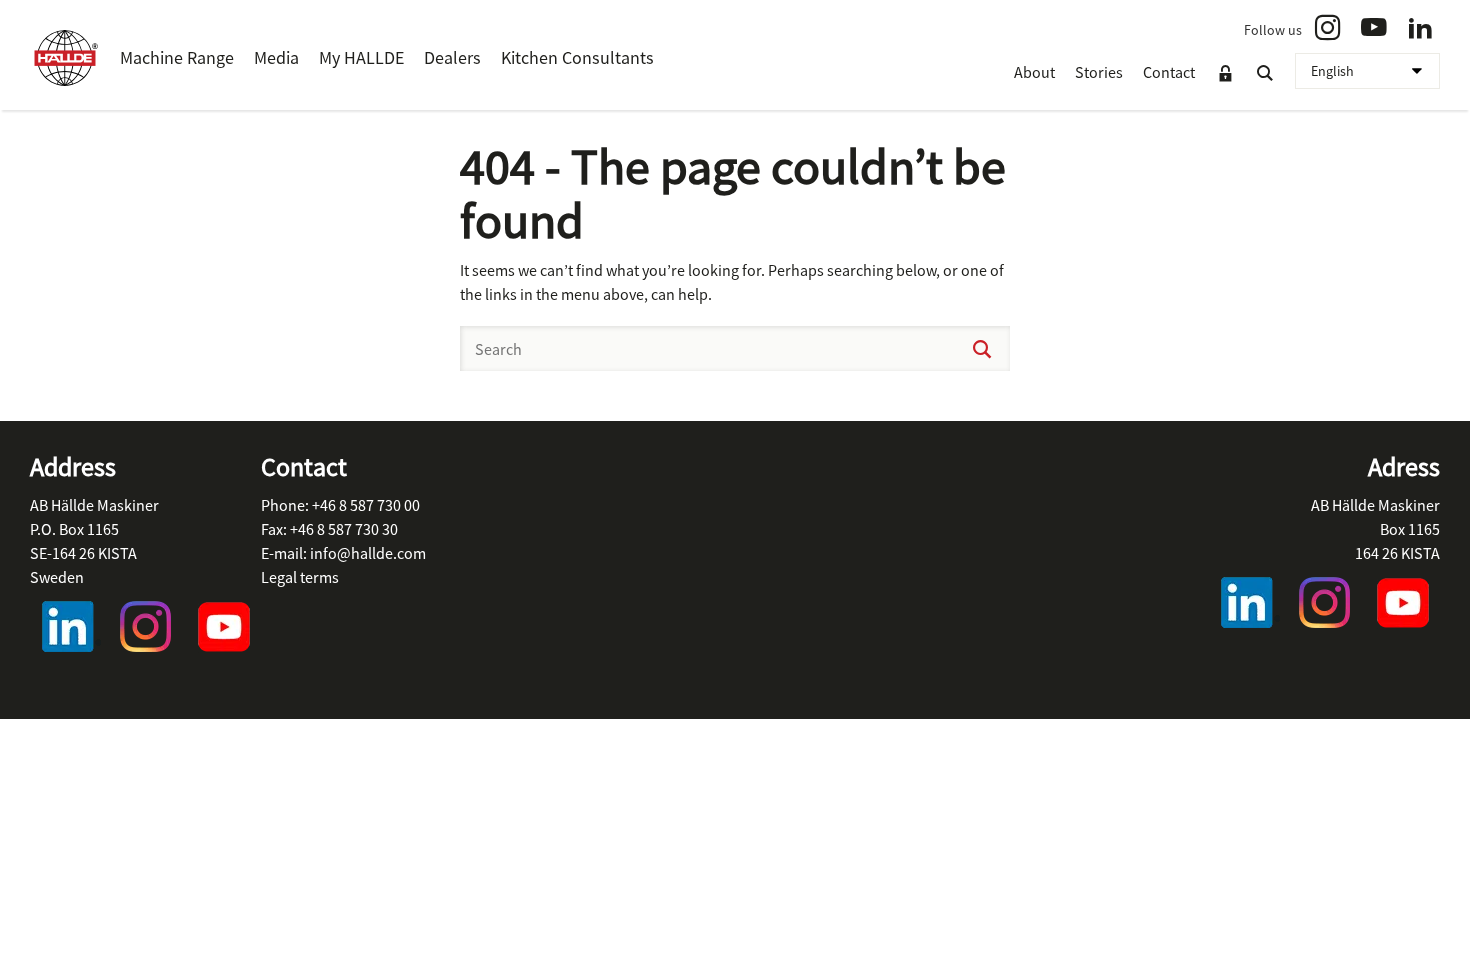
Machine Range (177, 57)
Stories (1099, 72)
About (1034, 72)
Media (276, 57)
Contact (1169, 72)
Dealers (452, 57)
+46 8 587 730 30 (344, 529)
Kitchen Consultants (577, 57)
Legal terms (300, 577)
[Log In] (1225, 74)
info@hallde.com (368, 553)
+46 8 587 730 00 (366, 505)
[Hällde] (65, 58)
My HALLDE (361, 57)
